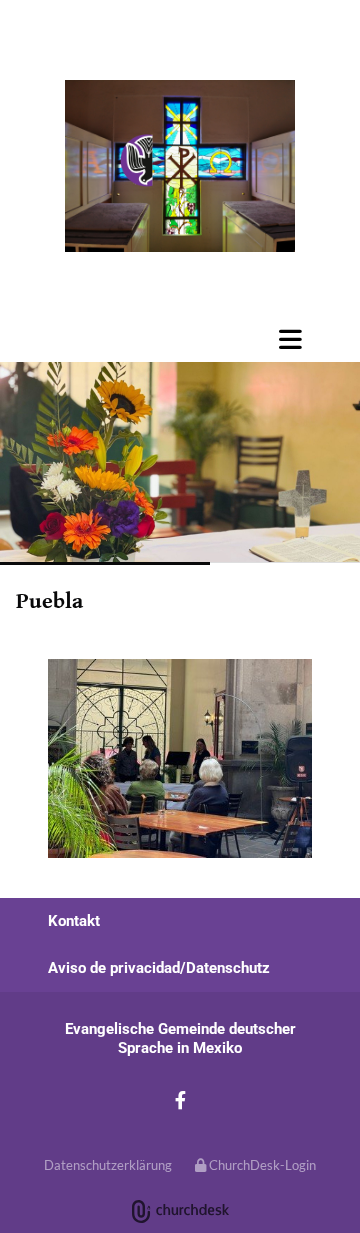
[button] (230, 339)
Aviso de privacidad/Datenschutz (159, 968)
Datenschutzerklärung (108, 1165)
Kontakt (74, 921)
